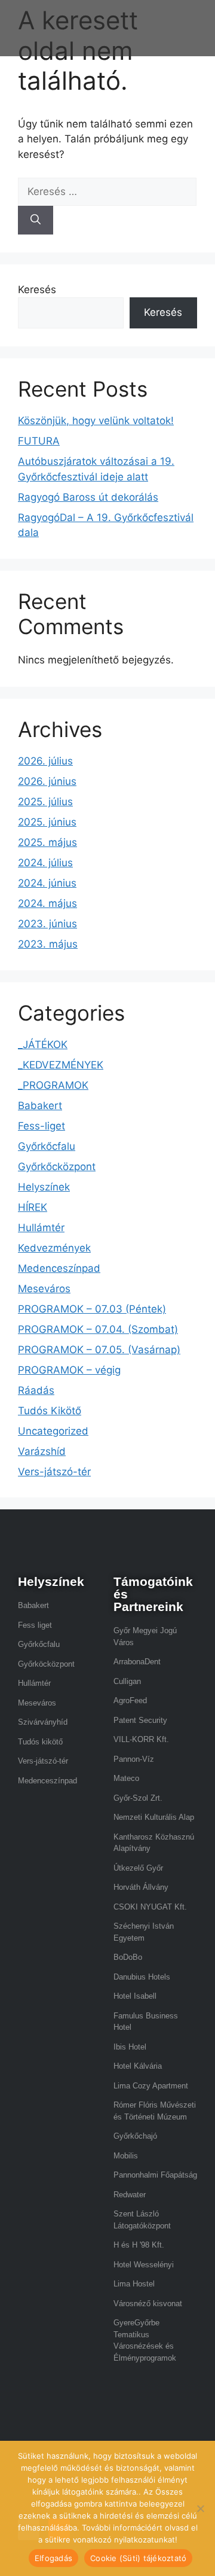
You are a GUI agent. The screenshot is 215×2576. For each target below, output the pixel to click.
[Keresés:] (107, 191)
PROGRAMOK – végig (69, 1370)
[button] (157, 34)
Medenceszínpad (59, 1268)
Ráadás (36, 1390)
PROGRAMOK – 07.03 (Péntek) (92, 1309)
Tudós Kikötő (50, 1411)
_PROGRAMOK (53, 1085)
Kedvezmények (54, 1248)
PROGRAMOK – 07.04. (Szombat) (98, 1329)
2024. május (47, 903)
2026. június (47, 781)
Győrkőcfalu (47, 1146)
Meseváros (44, 1289)
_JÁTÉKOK (43, 1045)
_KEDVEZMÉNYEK (61, 1065)
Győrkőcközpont (57, 1167)
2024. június (47, 883)
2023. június (47, 924)
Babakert (40, 1106)
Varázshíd (42, 1451)
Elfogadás (53, 2558)
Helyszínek (44, 1187)
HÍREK (33, 1207)
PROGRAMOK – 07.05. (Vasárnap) (99, 1350)
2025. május (47, 842)
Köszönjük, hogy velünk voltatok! (96, 421)
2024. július (45, 863)
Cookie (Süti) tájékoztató (138, 2558)
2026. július (45, 761)
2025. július (45, 802)
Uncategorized (53, 1431)
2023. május (48, 944)
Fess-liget (42, 1126)
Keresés (37, 290)
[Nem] (200, 2508)
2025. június (47, 822)
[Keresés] (36, 220)
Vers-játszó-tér (54, 1472)
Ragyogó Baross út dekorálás (88, 497)
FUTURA (39, 441)
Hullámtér (41, 1228)
